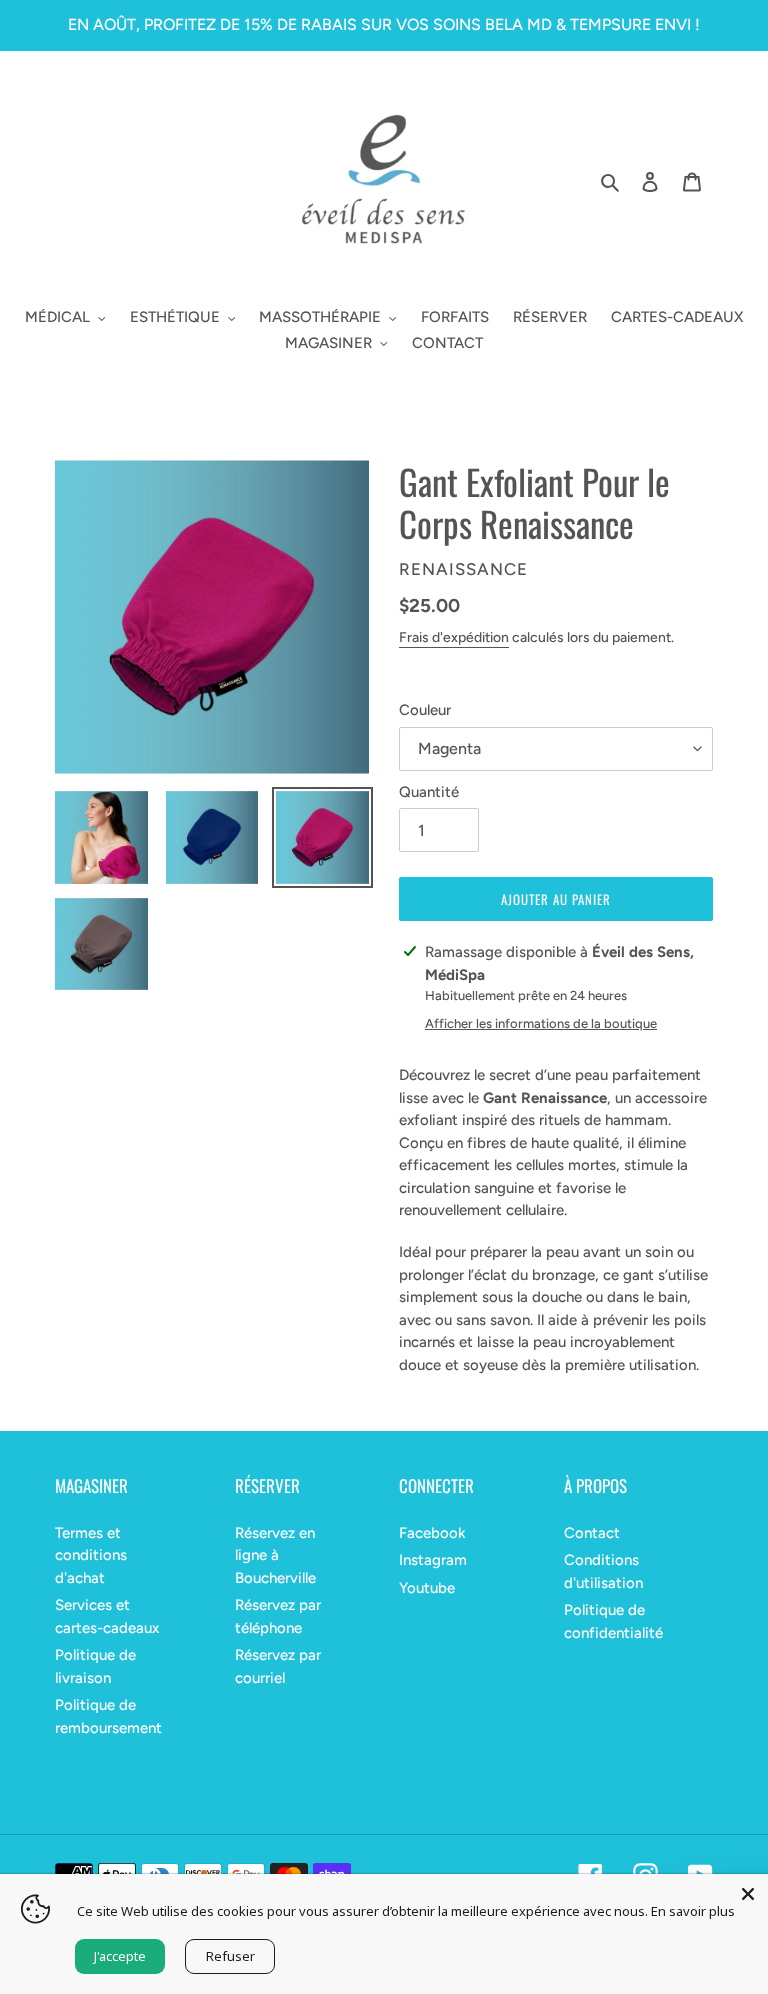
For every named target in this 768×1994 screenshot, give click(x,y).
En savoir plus (693, 1911)
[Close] (748, 1894)
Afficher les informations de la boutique (541, 1023)
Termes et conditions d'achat (91, 1555)
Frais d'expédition (454, 637)
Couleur (425, 710)
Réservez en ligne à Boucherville (275, 1555)
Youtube (427, 1588)
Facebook (432, 1533)
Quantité (429, 792)
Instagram (433, 1560)
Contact (592, 1533)
